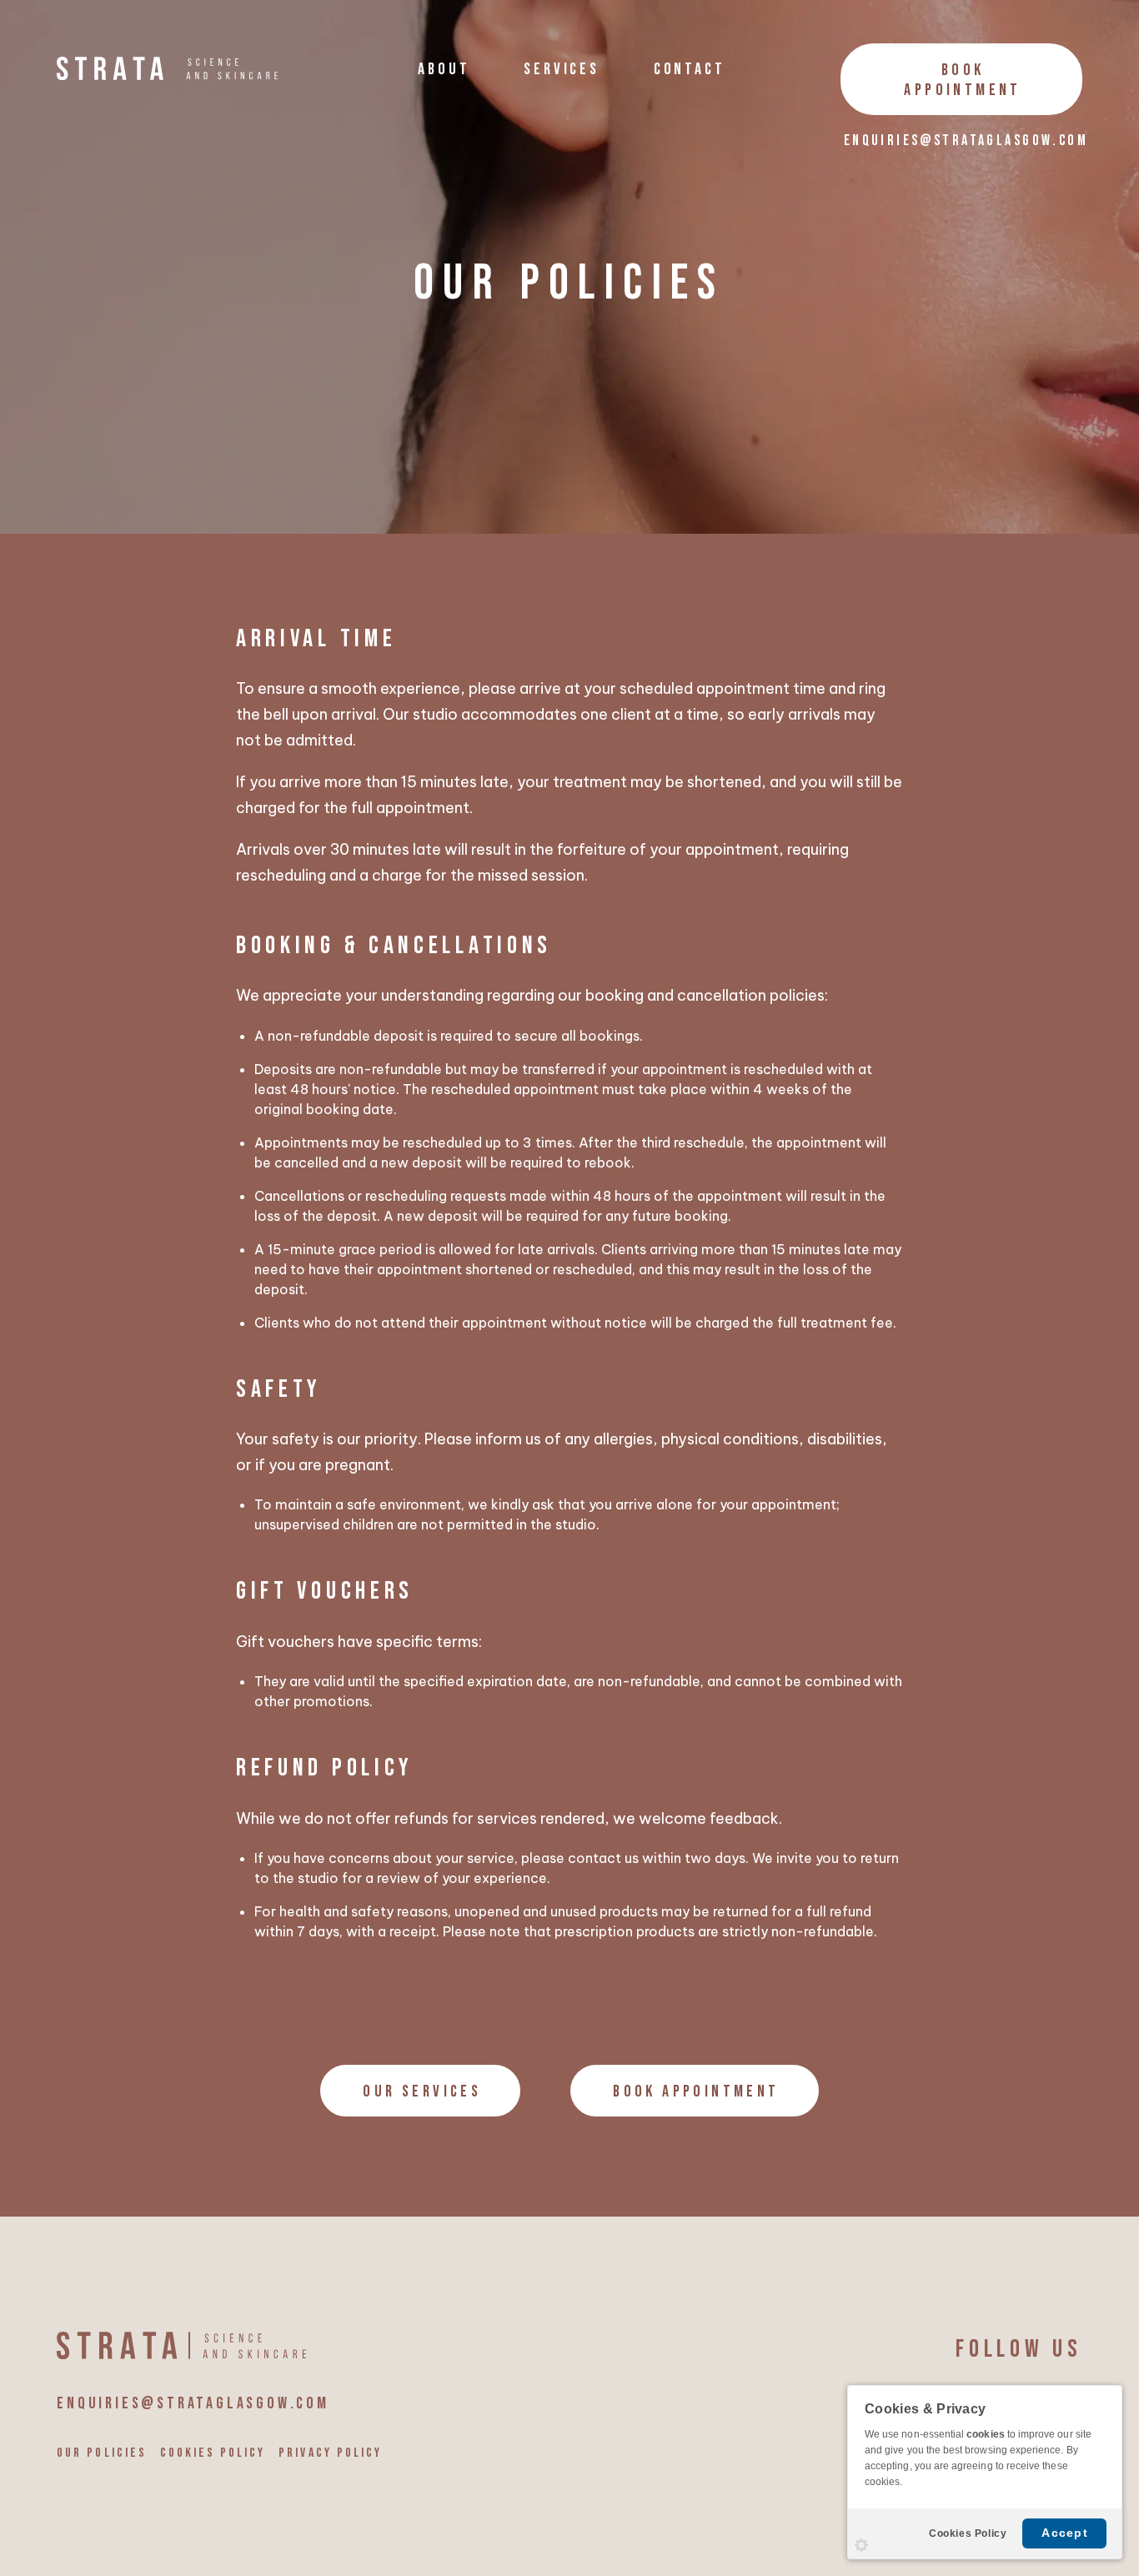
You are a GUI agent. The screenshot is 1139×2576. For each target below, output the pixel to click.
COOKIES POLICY (213, 2453)
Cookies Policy (968, 2533)
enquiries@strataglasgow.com (966, 141)
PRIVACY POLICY (330, 2453)
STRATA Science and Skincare (167, 68)
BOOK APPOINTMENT (962, 80)
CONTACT (690, 69)
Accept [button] (1065, 2533)
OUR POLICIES (101, 2453)
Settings (861, 2545)
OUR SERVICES (422, 2091)
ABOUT (444, 69)
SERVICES (561, 69)
